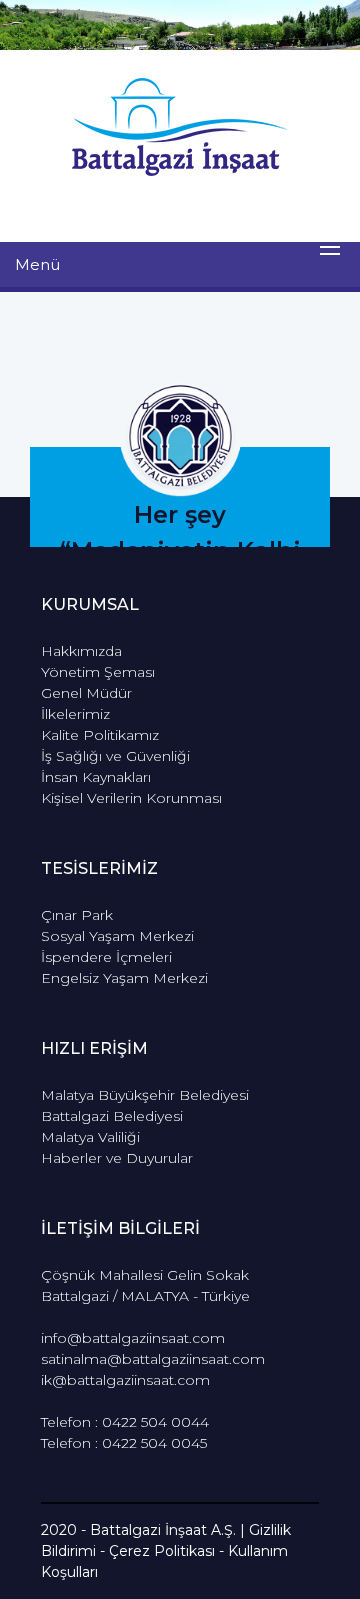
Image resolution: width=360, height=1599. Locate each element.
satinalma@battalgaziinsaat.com (153, 1359)
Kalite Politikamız (100, 735)
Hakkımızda (81, 651)
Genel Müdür (86, 693)
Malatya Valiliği (90, 1137)
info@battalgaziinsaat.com (133, 1338)
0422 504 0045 (154, 1443)
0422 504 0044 (155, 1422)
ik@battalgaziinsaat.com (125, 1380)
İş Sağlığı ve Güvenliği (115, 756)
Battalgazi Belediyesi (112, 1116)
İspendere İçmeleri (106, 957)
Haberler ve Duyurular (117, 1158)
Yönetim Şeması (98, 672)
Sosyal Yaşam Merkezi (117, 936)
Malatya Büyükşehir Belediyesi (145, 1095)
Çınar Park (77, 915)
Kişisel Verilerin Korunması (131, 798)
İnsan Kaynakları (96, 777)
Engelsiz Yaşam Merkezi (124, 978)
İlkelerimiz (75, 714)
